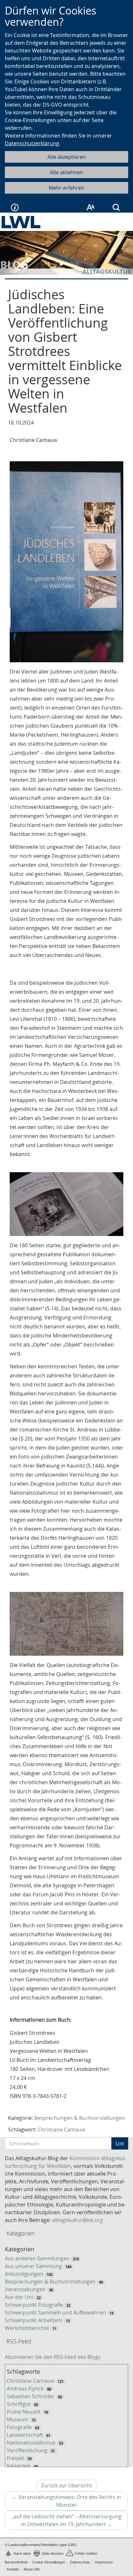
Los (120, 2143)
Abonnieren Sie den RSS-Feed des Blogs (53, 2357)
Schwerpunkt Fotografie (34, 2305)
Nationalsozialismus (31, 2443)
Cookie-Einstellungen (49, 2562)
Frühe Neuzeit (24, 2412)
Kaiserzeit (19, 2466)
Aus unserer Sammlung (33, 2266)
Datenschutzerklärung (32, 143)
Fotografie (19, 2427)
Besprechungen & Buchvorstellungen (80, 2118)
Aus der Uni (19, 2297)
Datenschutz (80, 2562)
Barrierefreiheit (16, 2562)
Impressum (104, 2562)
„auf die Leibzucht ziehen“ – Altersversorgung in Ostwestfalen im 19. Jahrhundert (70, 2521)
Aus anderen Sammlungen (37, 2258)
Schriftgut (19, 2404)
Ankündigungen (24, 2274)
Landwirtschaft (25, 2435)
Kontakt (13, 2569)
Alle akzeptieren (67, 157)
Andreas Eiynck (25, 2389)
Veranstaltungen (25, 2289)
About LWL (32, 2569)
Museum (17, 2419)
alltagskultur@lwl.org (77, 2220)
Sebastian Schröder (31, 2396)
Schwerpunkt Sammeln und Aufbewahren (55, 2313)
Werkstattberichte (27, 2328)
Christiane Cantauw (61, 2130)
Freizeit (15, 2458)
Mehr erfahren (66, 188)
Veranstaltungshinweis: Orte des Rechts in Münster (66, 2502)
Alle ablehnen (66, 172)
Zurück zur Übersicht (66, 2485)
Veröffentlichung (27, 2450)
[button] (10, 253)
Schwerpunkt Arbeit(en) (34, 2320)
